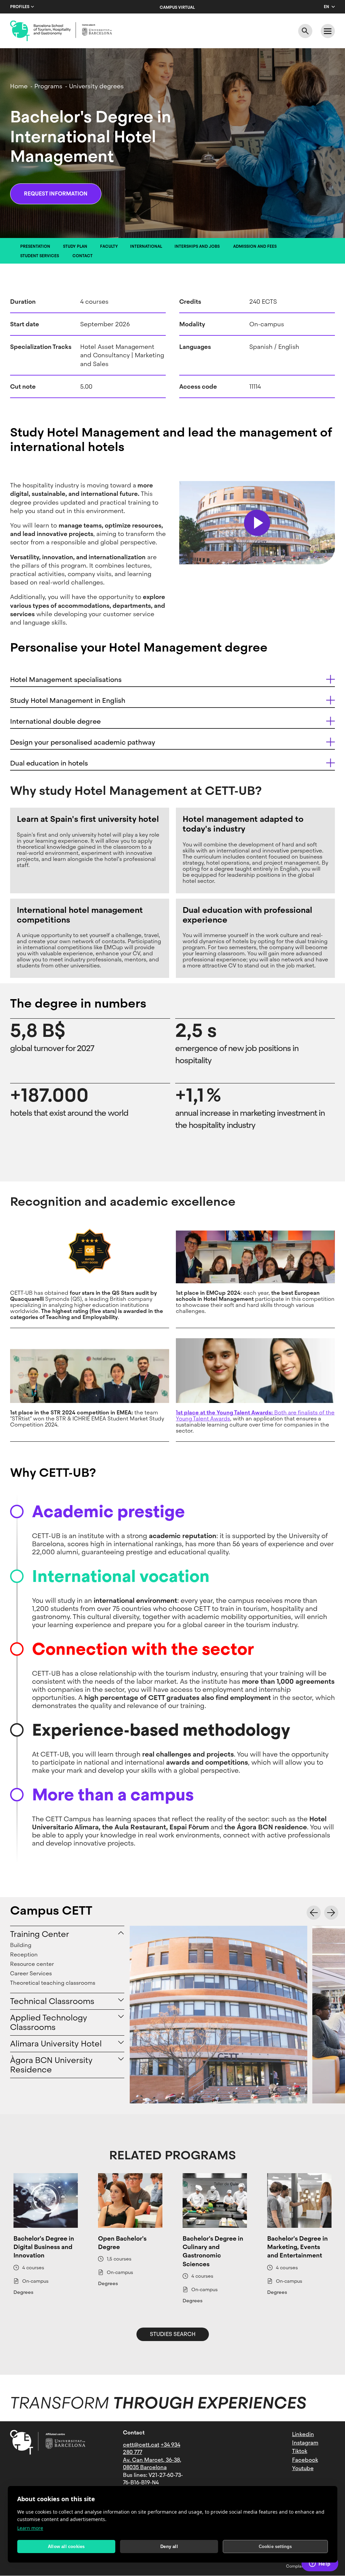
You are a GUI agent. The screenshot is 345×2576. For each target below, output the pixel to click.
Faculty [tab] (109, 246)
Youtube (303, 2468)
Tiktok (300, 2451)
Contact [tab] (83, 256)
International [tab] (146, 246)
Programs (48, 86)
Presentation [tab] (35, 246)
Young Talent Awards (203, 1419)
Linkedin (303, 2434)
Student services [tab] (40, 256)
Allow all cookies (66, 2547)
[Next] (331, 1913)
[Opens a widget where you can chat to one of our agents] (320, 2564)
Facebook (305, 2460)
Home (19, 86)
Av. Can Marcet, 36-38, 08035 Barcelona (152, 2464)
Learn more (30, 2528)
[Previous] (314, 1913)
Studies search (173, 2334)
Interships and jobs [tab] (197, 246)
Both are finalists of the (255, 1413)
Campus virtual (177, 7)
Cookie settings (275, 2547)
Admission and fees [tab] (255, 246)
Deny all (169, 2547)
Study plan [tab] (75, 246)
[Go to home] (61, 31)
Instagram (305, 2443)
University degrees (96, 86)
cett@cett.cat (141, 2445)
